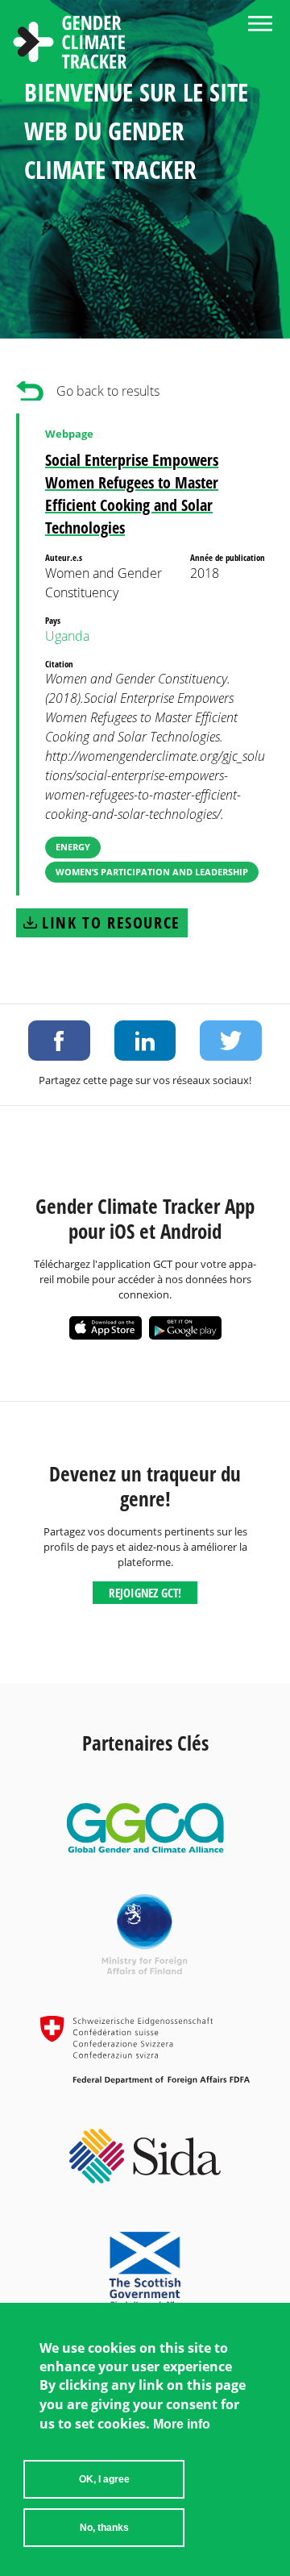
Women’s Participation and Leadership (152, 872)
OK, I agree (104, 2479)
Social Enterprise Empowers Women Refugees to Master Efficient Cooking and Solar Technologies (132, 494)
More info (182, 2424)
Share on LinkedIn (145, 1041)
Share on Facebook (59, 1041)
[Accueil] (70, 44)
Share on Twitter (231, 1041)
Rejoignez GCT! (145, 1593)
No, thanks (104, 2528)
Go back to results (108, 391)
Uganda (67, 636)
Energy (73, 847)
